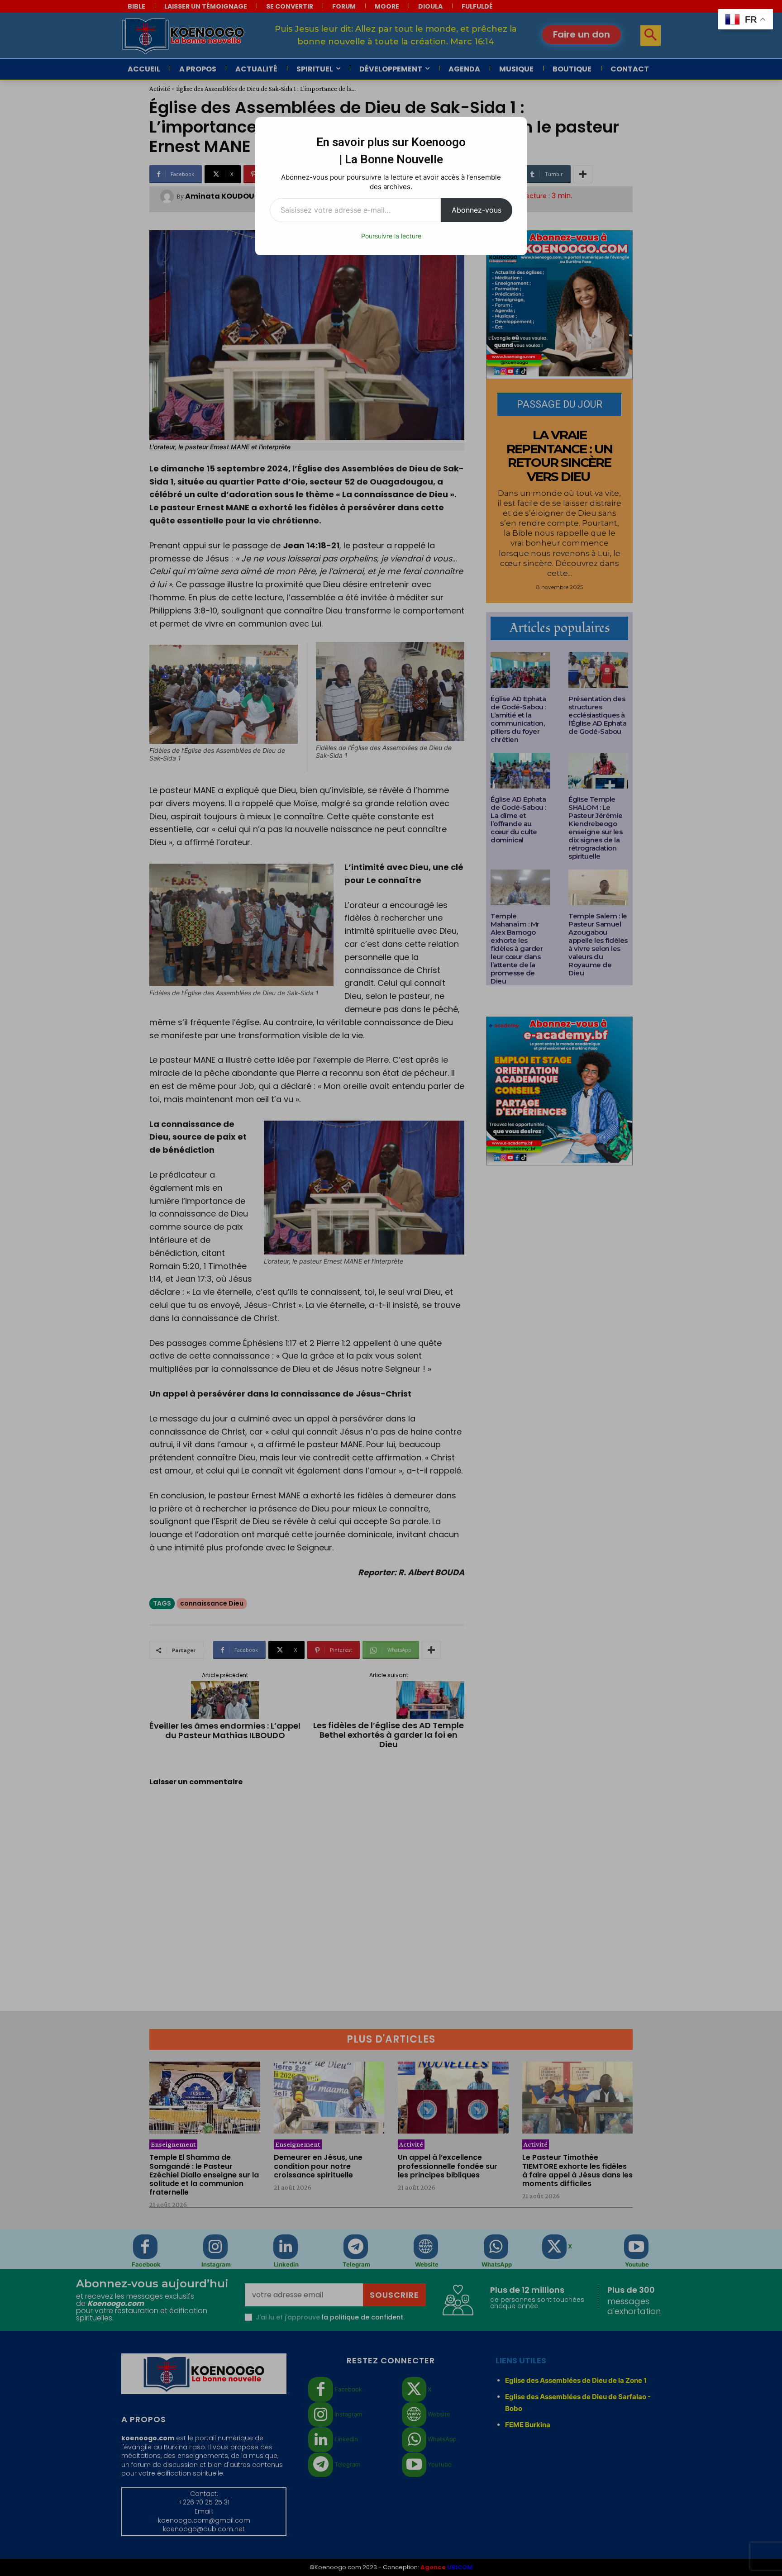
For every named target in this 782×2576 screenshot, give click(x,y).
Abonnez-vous (477, 210)
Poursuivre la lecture (391, 236)
